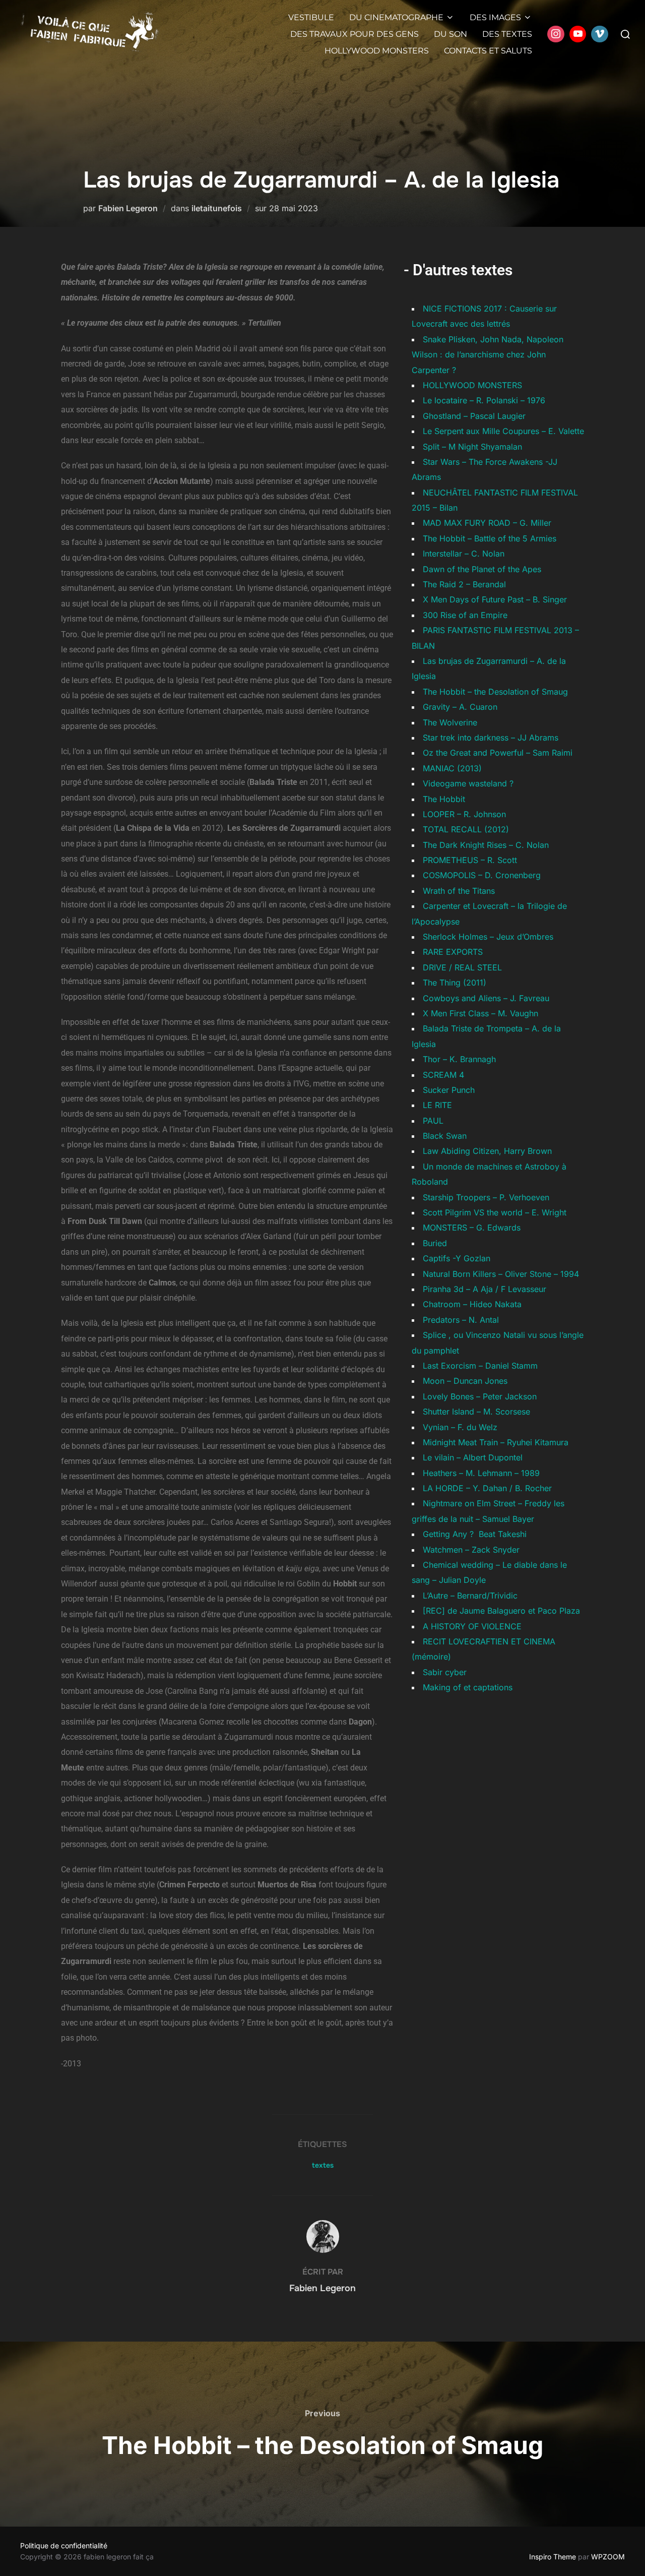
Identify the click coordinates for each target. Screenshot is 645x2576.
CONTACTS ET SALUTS (488, 51)
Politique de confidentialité (64, 2546)
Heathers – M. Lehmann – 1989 (481, 1473)
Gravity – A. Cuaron (460, 707)
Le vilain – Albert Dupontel (473, 1457)
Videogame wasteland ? (468, 783)
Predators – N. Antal (461, 1320)
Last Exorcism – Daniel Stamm (480, 1366)
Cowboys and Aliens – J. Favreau (486, 998)
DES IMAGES (495, 17)
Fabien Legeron (128, 208)
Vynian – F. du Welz (460, 1427)
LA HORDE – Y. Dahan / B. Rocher (487, 1488)
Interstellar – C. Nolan (464, 554)
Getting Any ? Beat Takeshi (475, 1534)
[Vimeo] (600, 34)
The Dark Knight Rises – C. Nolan (486, 845)
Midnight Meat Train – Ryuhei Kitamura (496, 1442)
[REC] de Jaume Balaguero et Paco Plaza (501, 1611)
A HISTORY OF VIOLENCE (472, 1626)
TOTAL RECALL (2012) (466, 829)
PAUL (433, 1121)
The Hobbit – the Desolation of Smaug (495, 692)
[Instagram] (556, 34)
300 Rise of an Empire (465, 615)
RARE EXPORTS (453, 952)
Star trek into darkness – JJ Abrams (491, 738)
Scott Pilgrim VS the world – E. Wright (495, 1212)
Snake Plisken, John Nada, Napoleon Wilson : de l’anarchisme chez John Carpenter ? (488, 355)
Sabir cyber (445, 1672)
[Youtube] (578, 34)
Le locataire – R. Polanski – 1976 (484, 400)
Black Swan (445, 1136)
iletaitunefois (217, 208)
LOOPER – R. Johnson (464, 814)
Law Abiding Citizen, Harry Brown (487, 1151)
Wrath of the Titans (459, 891)
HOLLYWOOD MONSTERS (377, 51)
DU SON (450, 34)
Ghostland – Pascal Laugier (474, 416)
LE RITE (437, 1105)
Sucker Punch (449, 1090)
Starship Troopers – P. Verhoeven (486, 1197)
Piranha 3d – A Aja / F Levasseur (485, 1289)
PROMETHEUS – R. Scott (470, 860)
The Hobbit (444, 799)
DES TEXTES (507, 34)
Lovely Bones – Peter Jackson (480, 1396)
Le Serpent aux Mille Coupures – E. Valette (503, 431)
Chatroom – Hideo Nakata (472, 1304)
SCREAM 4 (443, 1075)
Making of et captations (468, 1687)
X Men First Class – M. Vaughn (480, 1013)
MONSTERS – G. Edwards (472, 1228)
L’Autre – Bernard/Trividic (470, 1596)
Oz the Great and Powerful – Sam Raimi (498, 753)
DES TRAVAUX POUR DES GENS (354, 34)
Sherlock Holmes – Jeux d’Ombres (488, 937)
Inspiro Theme (553, 2557)
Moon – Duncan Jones (465, 1381)
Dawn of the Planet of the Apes (482, 569)
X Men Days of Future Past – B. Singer (495, 599)
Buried (435, 1243)
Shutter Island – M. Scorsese (476, 1412)
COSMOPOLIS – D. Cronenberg (482, 875)
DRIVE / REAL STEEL (462, 967)
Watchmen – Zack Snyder (471, 1550)
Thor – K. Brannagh (459, 1059)
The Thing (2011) (455, 983)
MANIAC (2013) (452, 768)
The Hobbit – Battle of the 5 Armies (490, 538)
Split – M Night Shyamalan (472, 447)
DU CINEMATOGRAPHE (396, 17)
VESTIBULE (311, 17)
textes (323, 2165)
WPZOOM (608, 2557)
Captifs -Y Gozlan (457, 1258)
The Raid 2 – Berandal (464, 584)
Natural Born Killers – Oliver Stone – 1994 (501, 1274)
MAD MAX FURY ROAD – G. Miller (487, 523)
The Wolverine (450, 722)
